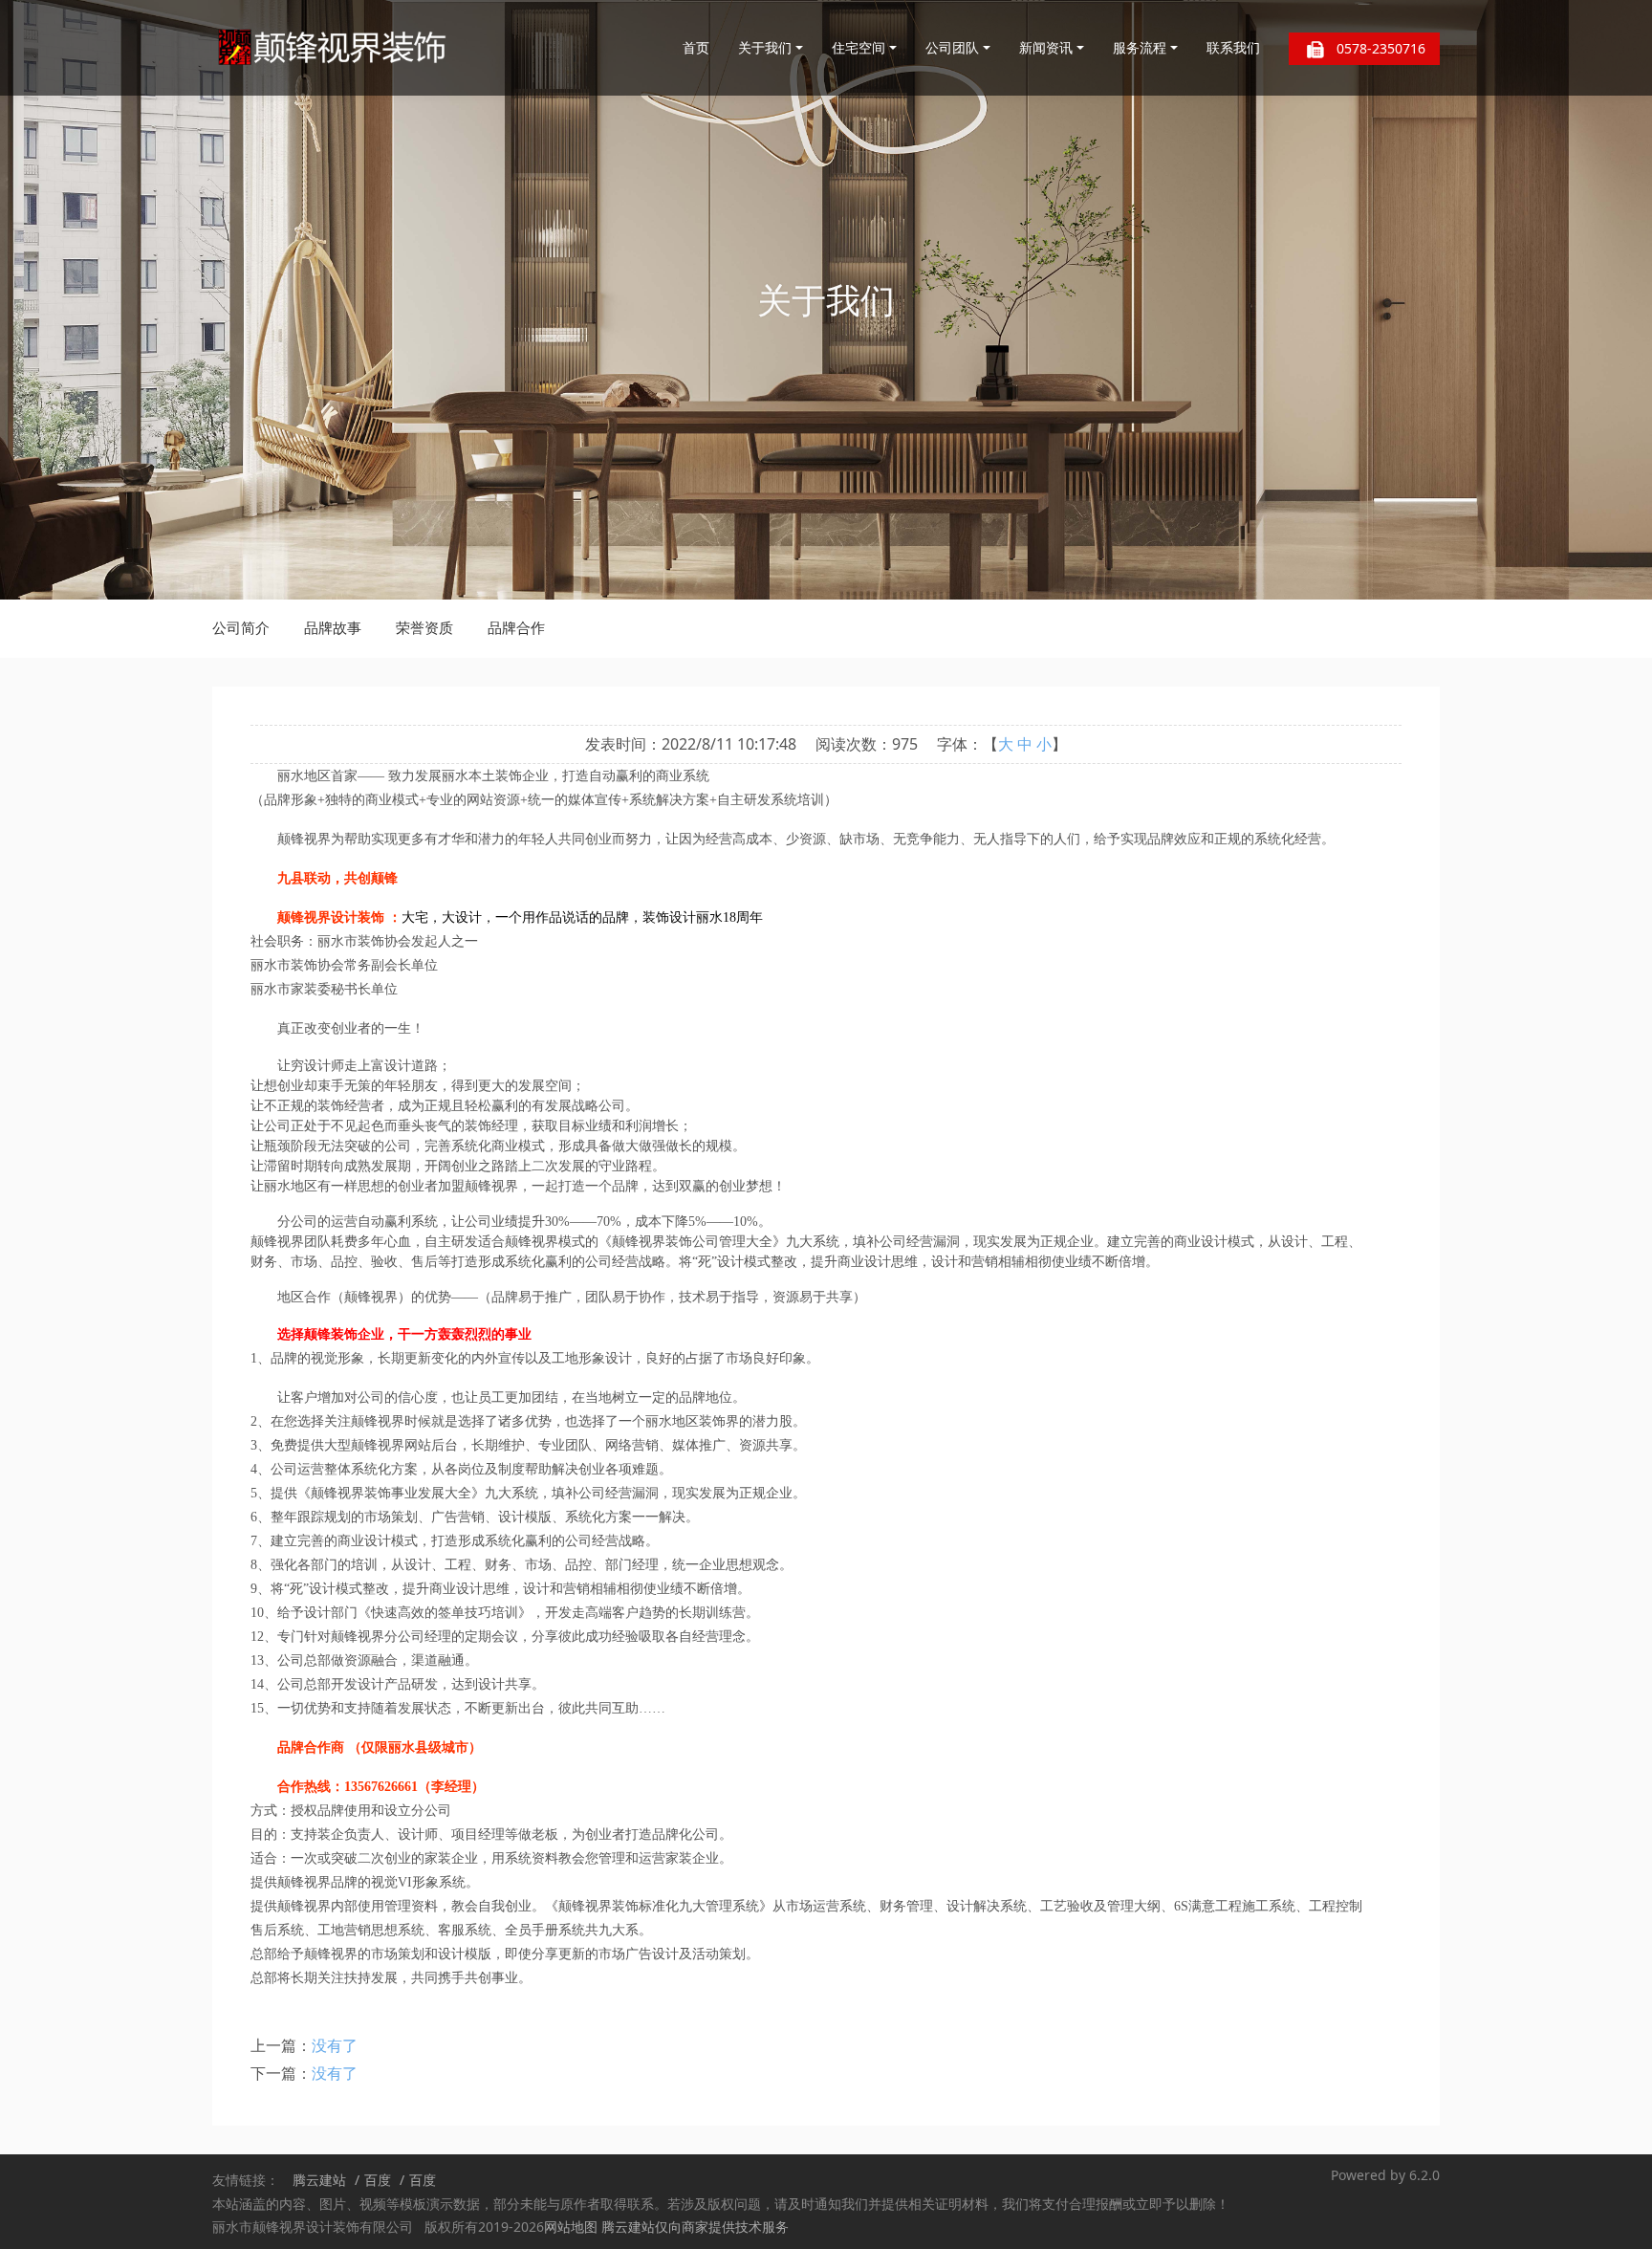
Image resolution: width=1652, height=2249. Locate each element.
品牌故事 (333, 627)
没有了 (335, 2045)
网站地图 (571, 2227)
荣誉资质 (424, 627)
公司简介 (241, 627)
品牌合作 (516, 627)
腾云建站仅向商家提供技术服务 (695, 2227)
